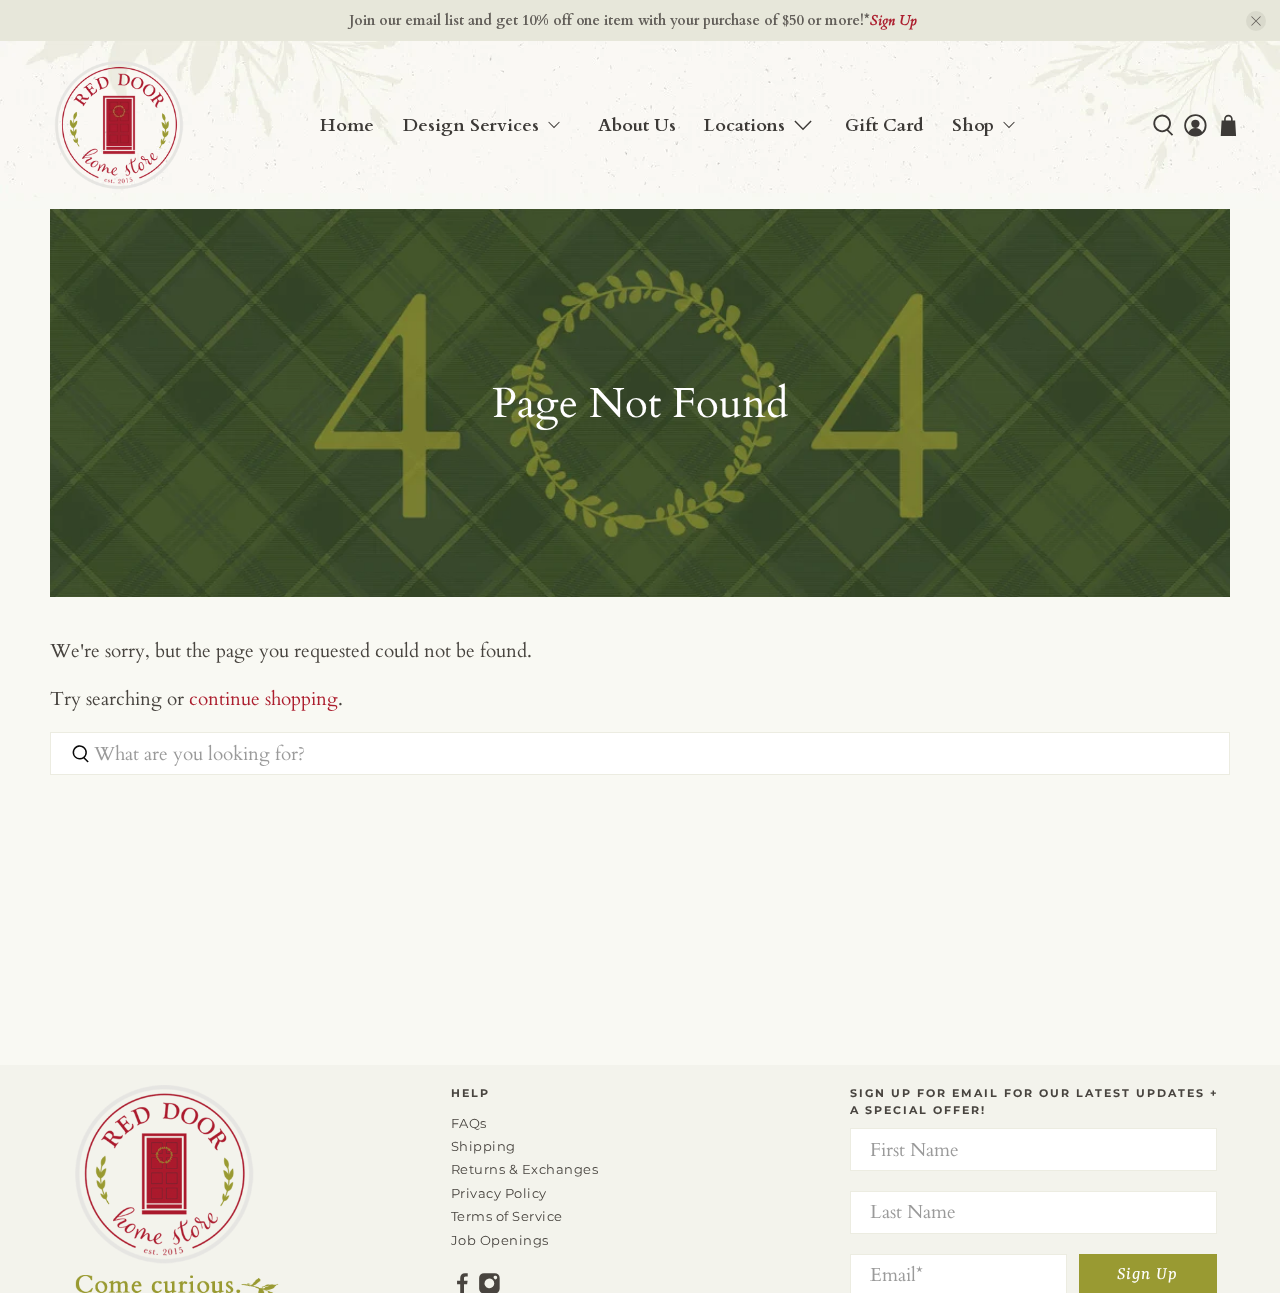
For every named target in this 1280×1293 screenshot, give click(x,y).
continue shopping (263, 699)
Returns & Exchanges (525, 1169)
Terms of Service (507, 1216)
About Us (637, 125)
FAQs (469, 1123)
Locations (744, 125)
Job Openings (500, 1240)
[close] (1256, 21)
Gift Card (884, 125)
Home (347, 125)
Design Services (471, 125)
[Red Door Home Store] (119, 125)
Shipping (483, 1146)
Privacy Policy (499, 1193)
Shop (973, 125)
